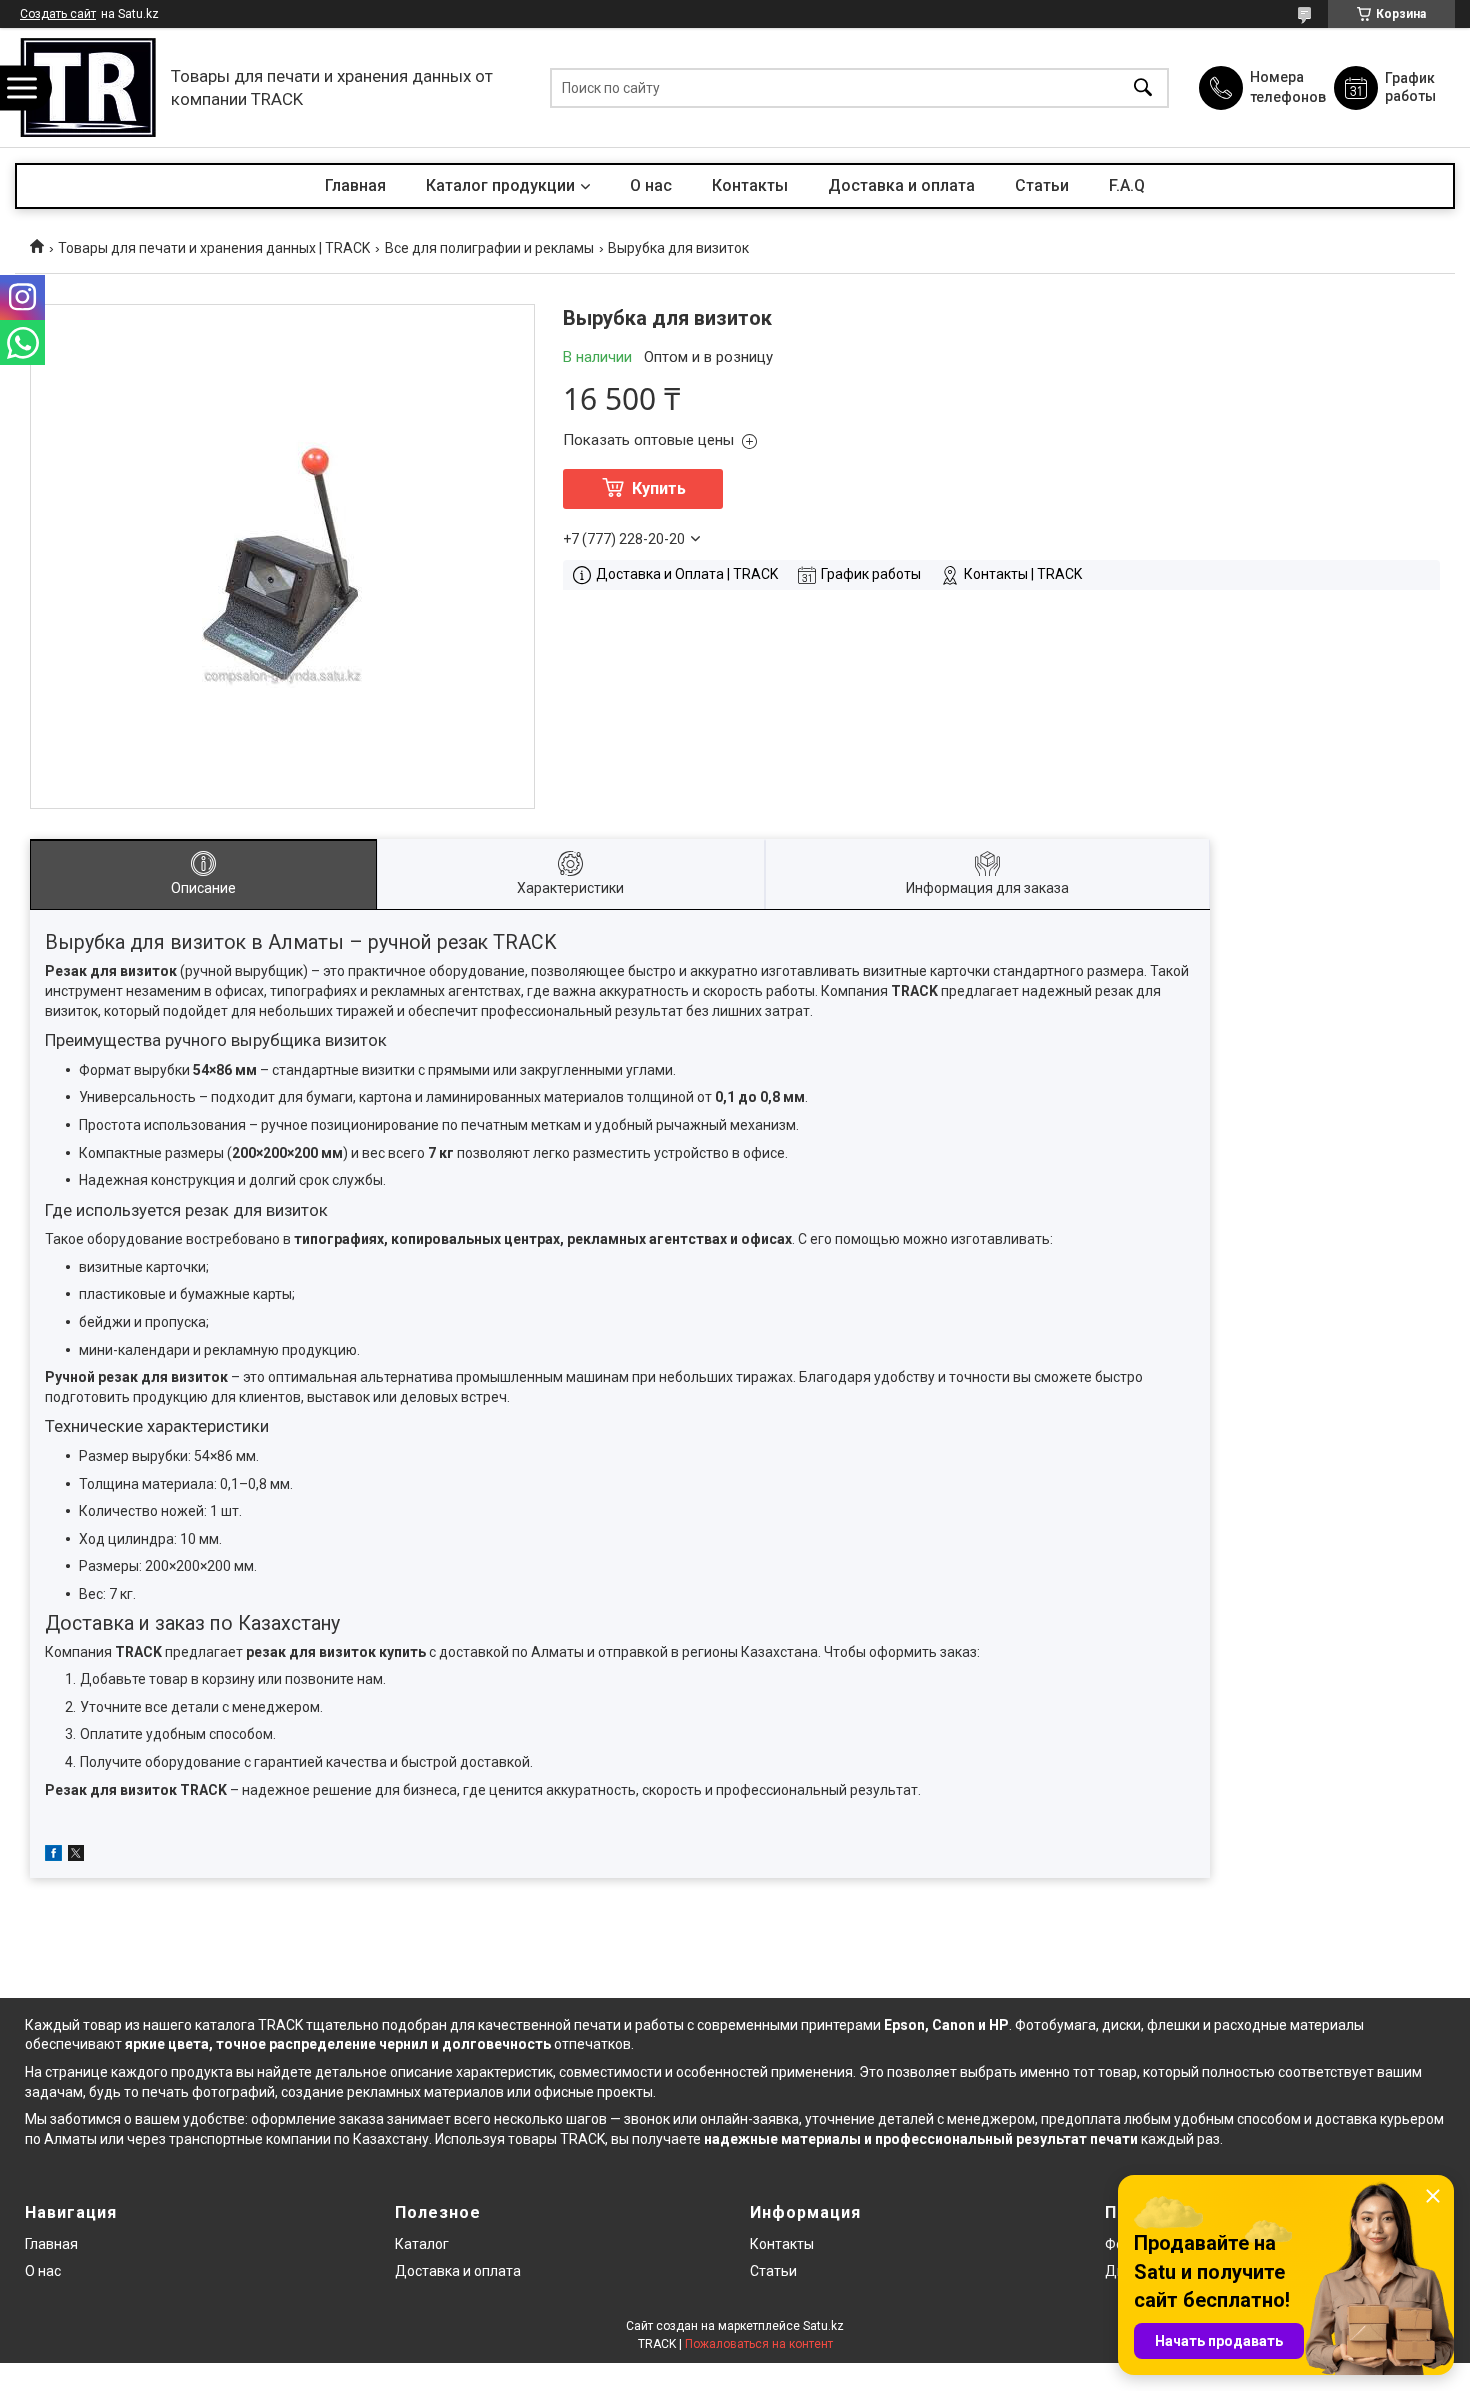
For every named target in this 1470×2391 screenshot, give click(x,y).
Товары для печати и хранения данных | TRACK (214, 248)
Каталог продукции (500, 185)
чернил (403, 2044)
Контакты (750, 185)
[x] (76, 1856)
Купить (659, 488)
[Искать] (1143, 87)
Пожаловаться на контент (759, 2344)
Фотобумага (1055, 2025)
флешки (1173, 2025)
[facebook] (53, 1856)
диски (1121, 2025)
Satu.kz (823, 2326)
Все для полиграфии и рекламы (489, 248)
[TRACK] (88, 87)
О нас (651, 185)
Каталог (422, 2244)
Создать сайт (58, 14)
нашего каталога (199, 2025)
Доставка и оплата (901, 185)
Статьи (1042, 185)
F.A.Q (1127, 185)
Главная (355, 185)
